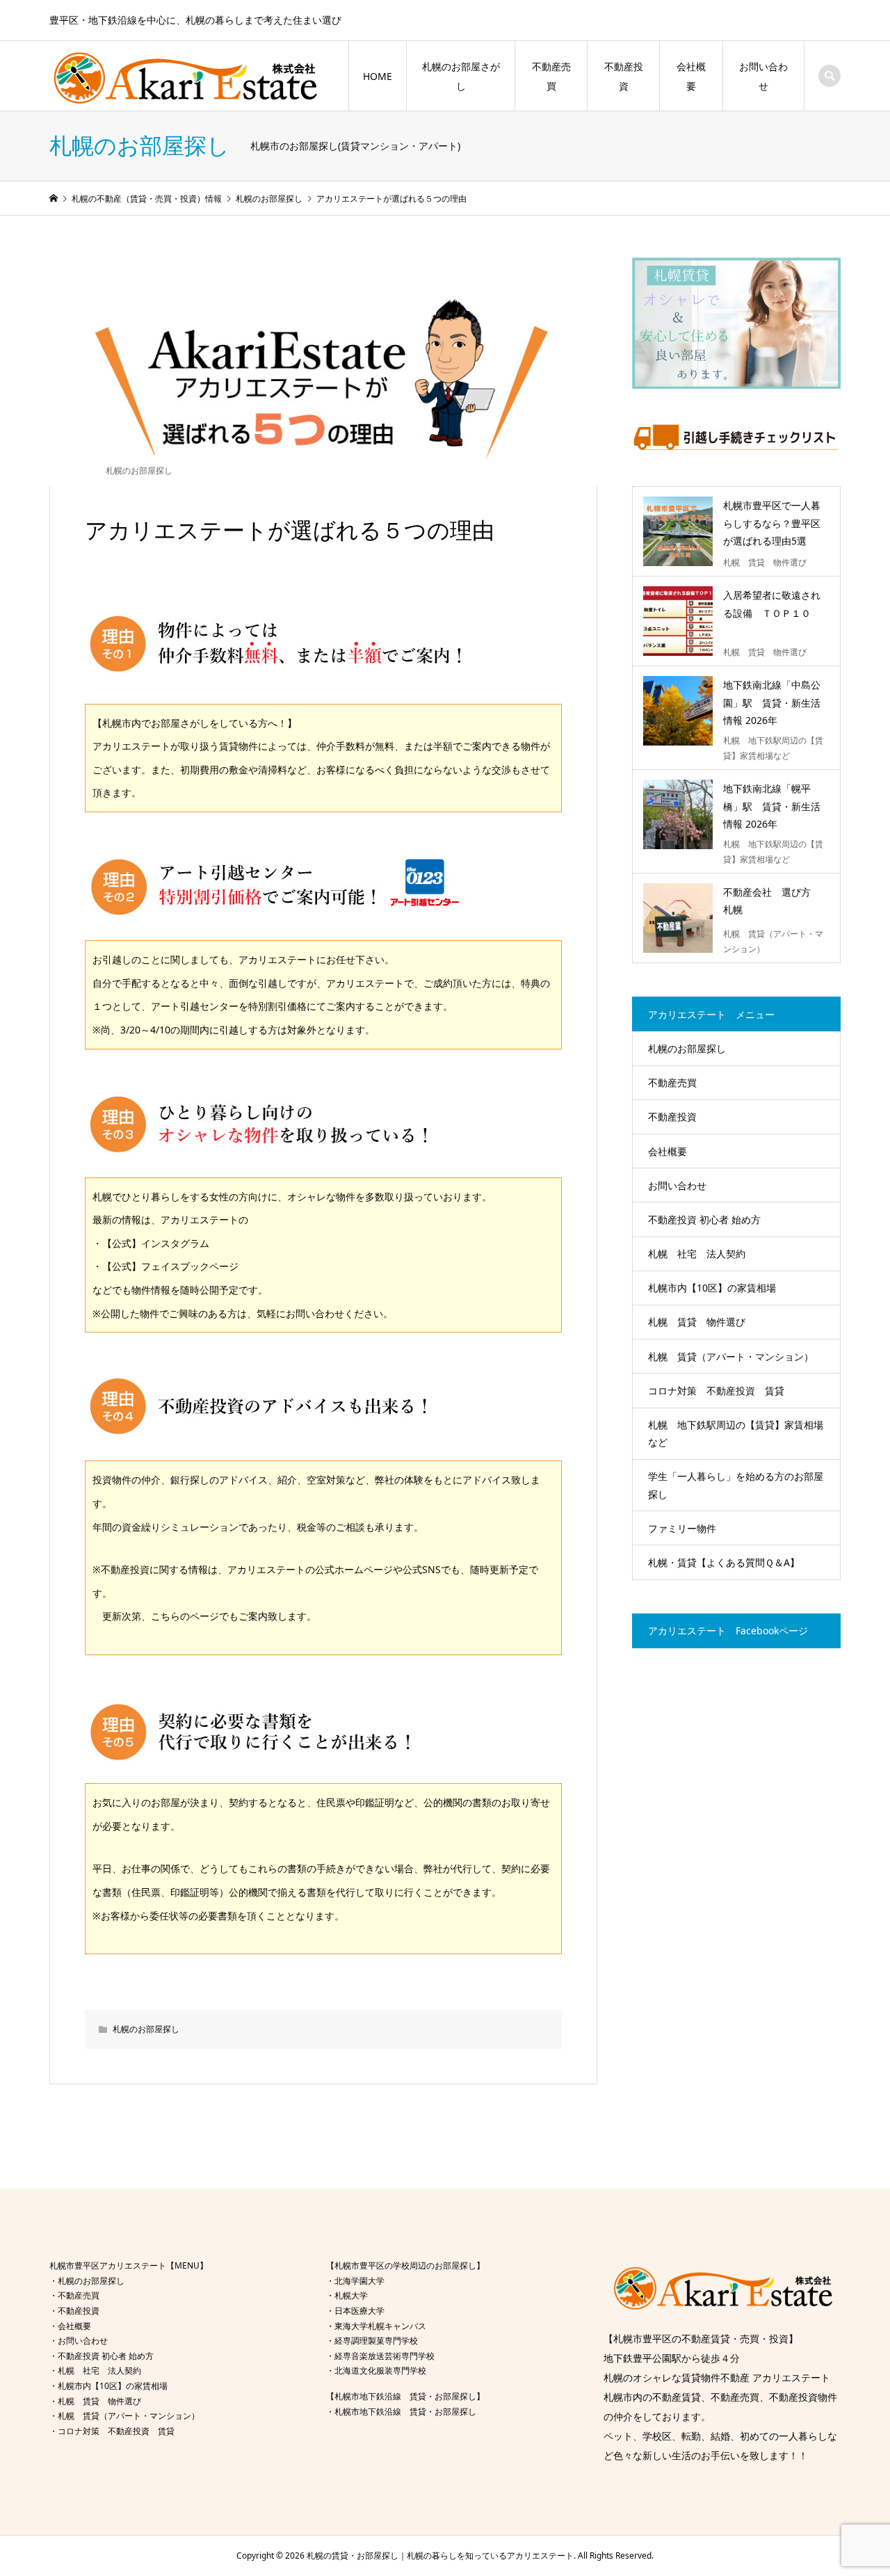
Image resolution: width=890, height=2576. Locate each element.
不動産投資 (624, 76)
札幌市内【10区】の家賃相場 (712, 1288)
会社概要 (691, 76)
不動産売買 (551, 76)
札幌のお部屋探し (139, 470)
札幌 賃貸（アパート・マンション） (731, 1357)
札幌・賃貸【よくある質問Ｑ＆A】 (724, 1562)
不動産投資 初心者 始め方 (704, 1219)
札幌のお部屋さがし (461, 76)
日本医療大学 (359, 2311)
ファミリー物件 (682, 1528)
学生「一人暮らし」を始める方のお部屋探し (736, 1485)
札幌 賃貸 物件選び (697, 1322)
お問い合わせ (763, 76)
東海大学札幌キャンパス (380, 2326)
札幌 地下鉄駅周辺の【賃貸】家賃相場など (736, 1433)
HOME (378, 76)
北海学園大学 (359, 2281)
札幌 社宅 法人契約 (697, 1254)
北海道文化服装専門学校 (380, 2370)
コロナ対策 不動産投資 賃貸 (716, 1391)
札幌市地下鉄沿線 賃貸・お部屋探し (405, 2412)
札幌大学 (351, 2295)
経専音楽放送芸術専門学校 (385, 2356)
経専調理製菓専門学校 (376, 2341)
